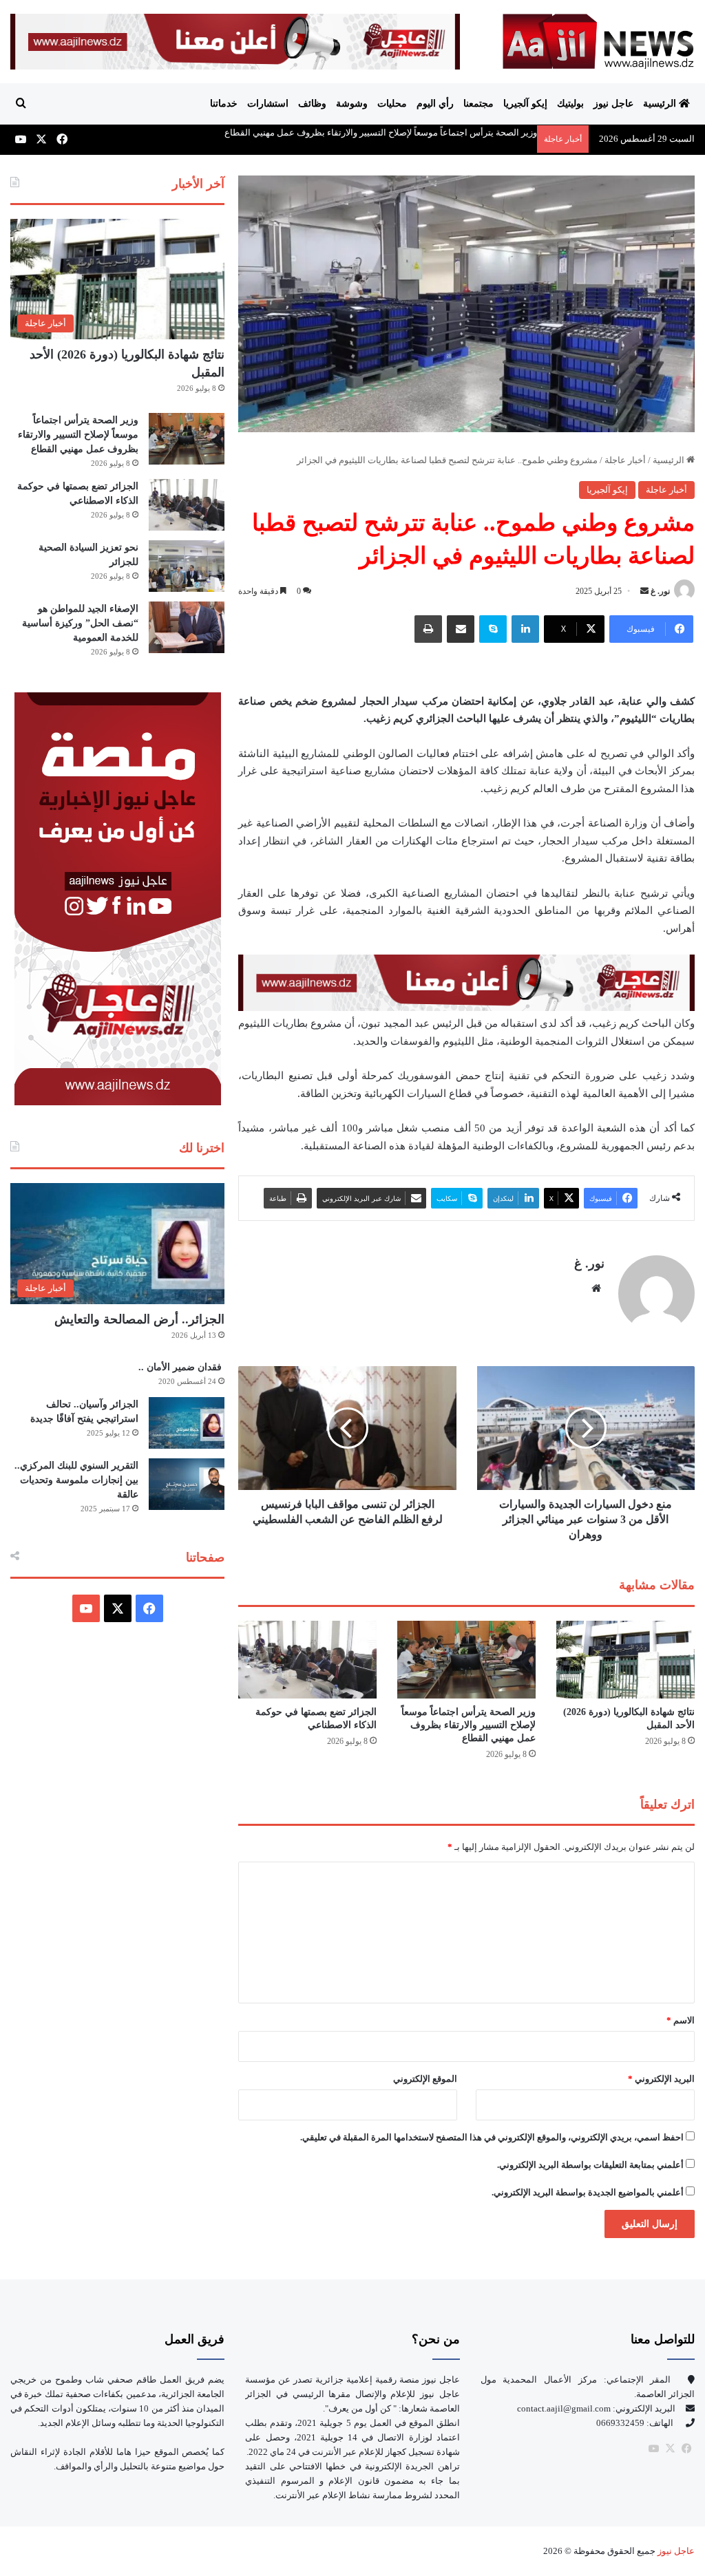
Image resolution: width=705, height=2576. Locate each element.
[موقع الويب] (596, 1288)
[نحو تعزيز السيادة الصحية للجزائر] (187, 566)
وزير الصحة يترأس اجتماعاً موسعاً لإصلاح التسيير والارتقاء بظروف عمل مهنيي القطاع (381, 132)
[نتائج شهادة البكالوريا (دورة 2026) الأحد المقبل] (625, 1660)
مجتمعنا (478, 104)
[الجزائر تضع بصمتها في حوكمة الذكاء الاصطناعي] (307, 1660)
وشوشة (352, 104)
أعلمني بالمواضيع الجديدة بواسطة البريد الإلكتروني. (588, 2192)
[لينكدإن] (525, 629)
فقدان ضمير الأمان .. (181, 1367)
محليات (392, 104)
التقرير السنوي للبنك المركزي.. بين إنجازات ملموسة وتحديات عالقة (76, 1480)
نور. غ (660, 591)
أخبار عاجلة (625, 460)
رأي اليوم (435, 104)
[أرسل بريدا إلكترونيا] (644, 591)
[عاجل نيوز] (599, 41)
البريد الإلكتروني (661, 2079)
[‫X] (118, 1608)
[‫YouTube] (86, 1608)
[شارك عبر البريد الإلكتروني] (461, 629)
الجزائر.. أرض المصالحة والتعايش (139, 1319)
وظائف (312, 104)
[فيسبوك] (686, 2449)
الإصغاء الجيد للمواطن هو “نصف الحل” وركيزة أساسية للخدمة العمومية (80, 623)
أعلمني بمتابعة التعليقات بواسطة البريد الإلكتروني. (590, 2165)
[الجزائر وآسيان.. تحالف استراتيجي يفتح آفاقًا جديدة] (187, 1423)
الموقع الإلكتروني (425, 2079)
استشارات (268, 104)
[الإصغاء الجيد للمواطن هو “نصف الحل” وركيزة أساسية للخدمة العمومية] (187, 627)
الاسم (681, 2020)
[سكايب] (493, 629)
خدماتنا (224, 104)
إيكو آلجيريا (525, 104)
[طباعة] (428, 629)
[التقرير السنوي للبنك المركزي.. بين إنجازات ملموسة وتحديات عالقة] (187, 1484)
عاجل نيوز (613, 104)
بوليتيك (570, 104)
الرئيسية (661, 104)
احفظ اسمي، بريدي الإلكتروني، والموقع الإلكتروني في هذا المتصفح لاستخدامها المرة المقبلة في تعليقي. (492, 2137)
